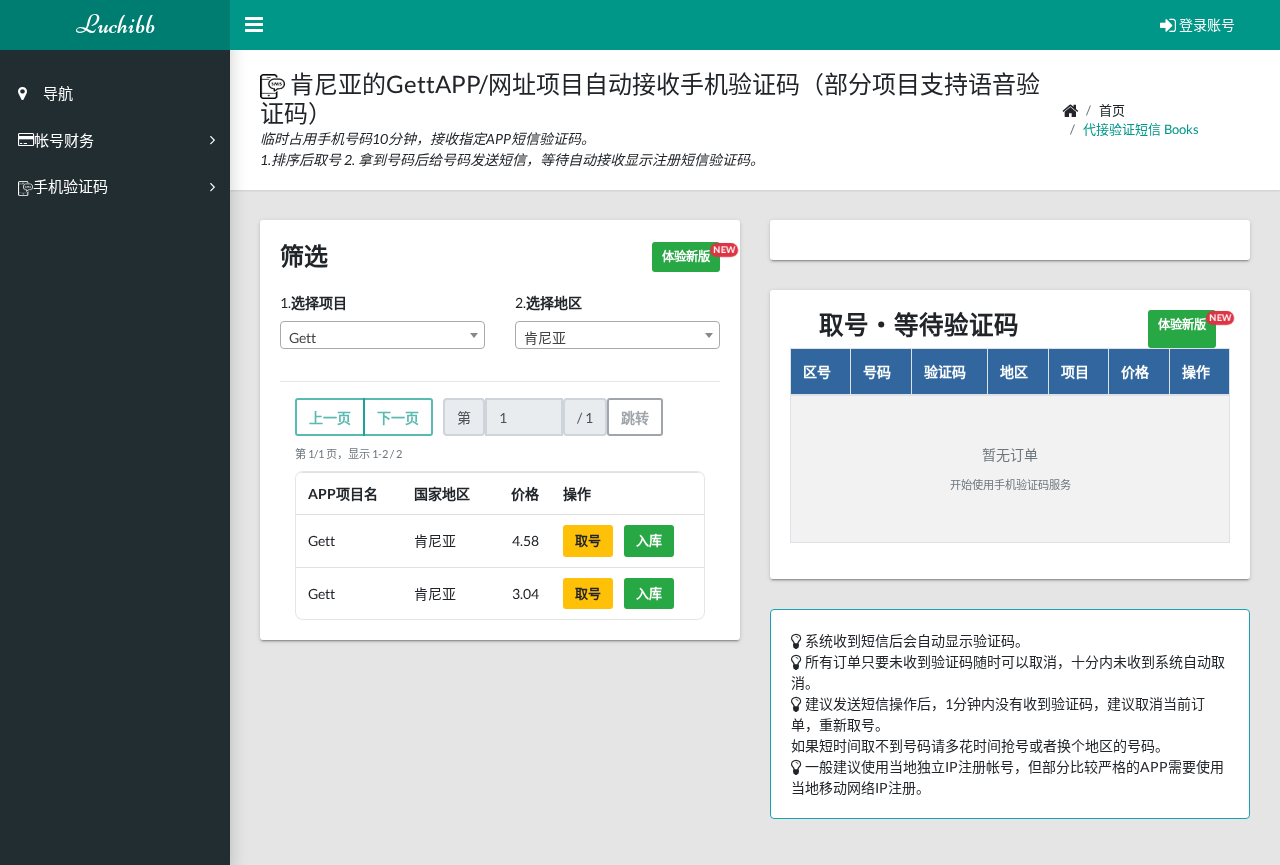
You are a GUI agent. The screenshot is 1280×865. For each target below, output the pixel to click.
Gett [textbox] (302, 337)
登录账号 (1205, 24)
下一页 (398, 417)
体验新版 (691, 254)
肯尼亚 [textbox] (545, 337)
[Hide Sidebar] (254, 25)
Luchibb (115, 24)
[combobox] (382, 335)
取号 (588, 540)
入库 (649, 540)
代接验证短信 (1122, 129)
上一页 (330, 417)
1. (313, 302)
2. (548, 302)
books (1181, 129)
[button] (275, 83)
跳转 (635, 417)
